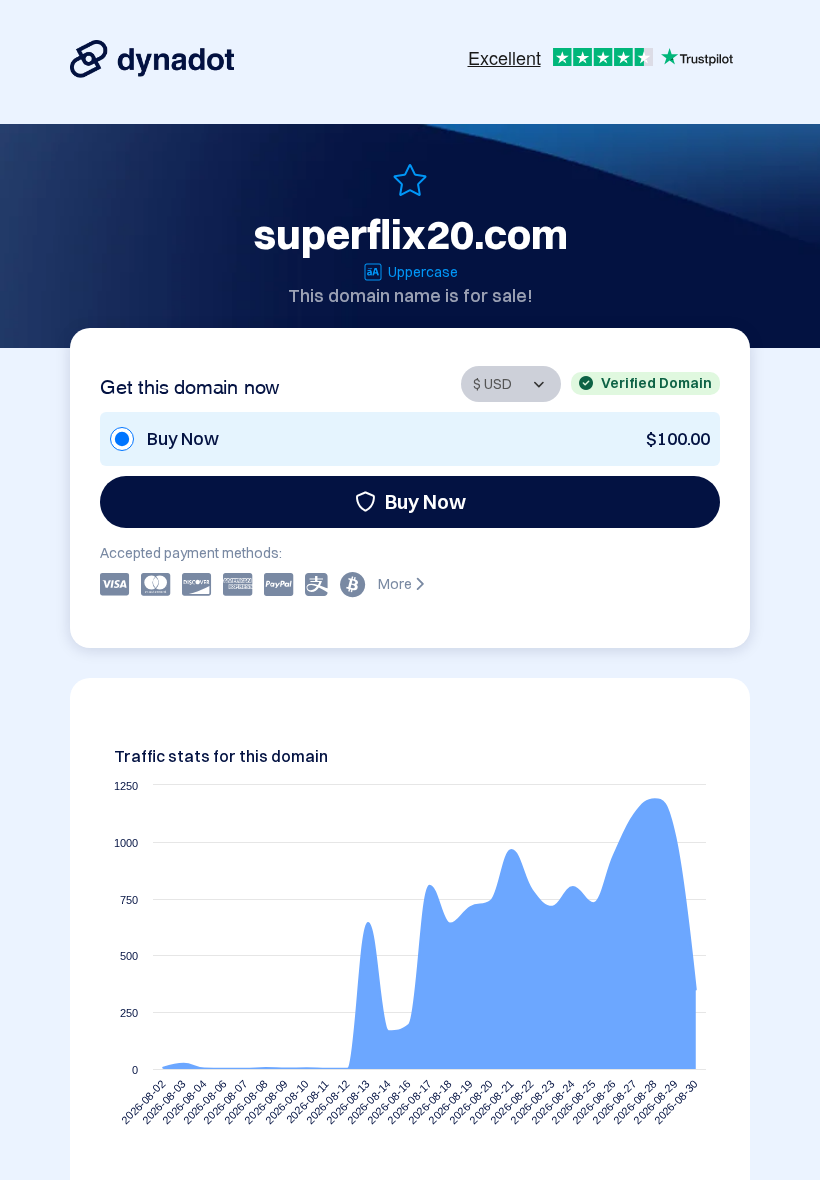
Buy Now (425, 501)
